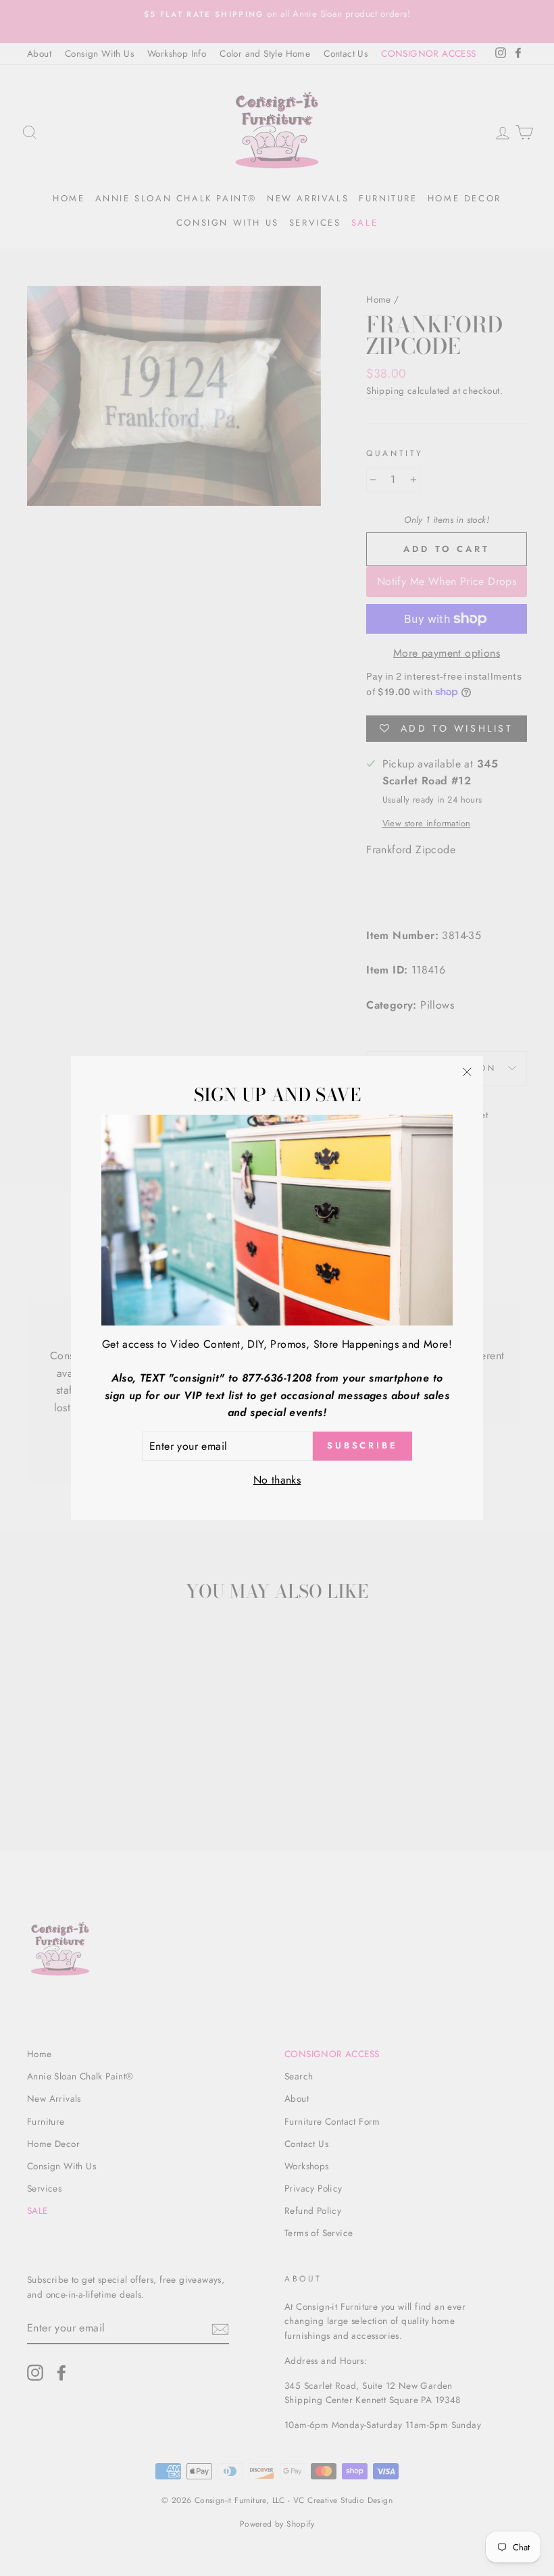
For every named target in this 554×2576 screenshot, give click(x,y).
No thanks (277, 1480)
